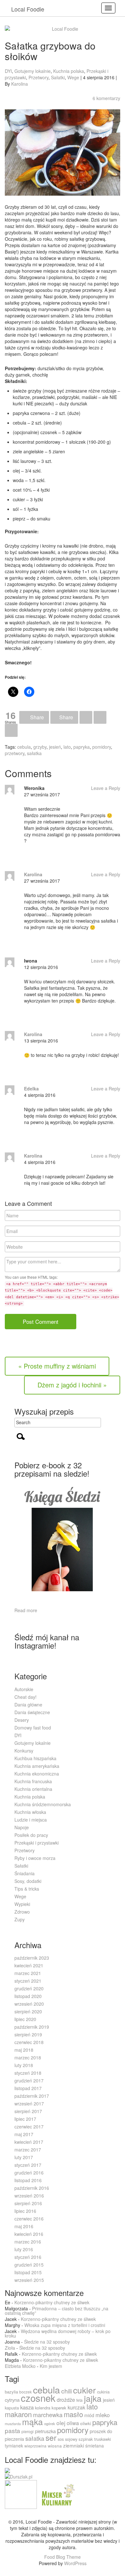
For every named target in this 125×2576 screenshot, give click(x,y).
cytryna (12, 2400)
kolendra (43, 2408)
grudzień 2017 (29, 2080)
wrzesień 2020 (29, 2004)
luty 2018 (24, 2065)
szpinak (86, 2439)
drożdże (66, 2400)
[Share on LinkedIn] (100, 718)
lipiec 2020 (25, 2019)
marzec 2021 (28, 1973)
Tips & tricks (27, 1889)
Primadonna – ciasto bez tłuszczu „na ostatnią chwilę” (57, 2311)
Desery (22, 1720)
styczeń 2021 (28, 1981)
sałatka (34, 753)
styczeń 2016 (28, 2257)
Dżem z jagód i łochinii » (72, 1385)
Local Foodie (28, 9)
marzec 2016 (28, 2242)
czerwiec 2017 (29, 2127)
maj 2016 (24, 2226)
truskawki (103, 2439)
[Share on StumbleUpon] (11, 730)
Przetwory (38, 77)
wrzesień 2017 (29, 2104)
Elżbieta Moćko (20, 2366)
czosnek (38, 2398)
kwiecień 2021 (29, 1965)
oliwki (86, 2423)
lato (67, 747)
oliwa (73, 2423)
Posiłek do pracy (31, 1835)
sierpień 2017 (28, 2111)
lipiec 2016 (25, 2211)
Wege (73, 77)
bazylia (11, 2392)
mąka (33, 2421)
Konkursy (24, 1751)
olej (61, 2423)
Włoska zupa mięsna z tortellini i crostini (65, 2325)
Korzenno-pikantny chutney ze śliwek (52, 2302)
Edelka (31, 1089)
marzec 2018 (28, 2057)
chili (67, 2391)
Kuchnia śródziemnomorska (43, 1804)
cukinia (103, 2392)
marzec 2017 (28, 2150)
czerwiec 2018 (29, 2042)
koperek (59, 2408)
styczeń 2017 (28, 2165)
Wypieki (22, 1904)
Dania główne (28, 1705)
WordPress (75, 2563)
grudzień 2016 (29, 2173)
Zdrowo (22, 1912)
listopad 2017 (28, 2088)
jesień (55, 747)
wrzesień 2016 (29, 2196)
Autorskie (24, 1689)
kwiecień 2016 (29, 2234)
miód (89, 2415)
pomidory (102, 747)
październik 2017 (32, 2096)
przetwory (15, 753)
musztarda (13, 2424)
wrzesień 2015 (29, 2280)
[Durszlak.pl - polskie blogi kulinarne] (19, 2476)
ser (51, 2437)
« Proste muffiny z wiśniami (57, 1366)
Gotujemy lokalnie (33, 71)
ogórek (50, 2424)
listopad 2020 (28, 1996)
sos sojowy (67, 2439)
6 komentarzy (106, 98)
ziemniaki (74, 2445)
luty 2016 (24, 2249)
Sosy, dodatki (28, 1881)
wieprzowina (35, 2446)
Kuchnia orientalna (33, 1789)
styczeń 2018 (28, 2073)
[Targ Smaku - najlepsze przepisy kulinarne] (21, 2494)
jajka (93, 2398)
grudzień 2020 (29, 1988)
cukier (84, 2390)
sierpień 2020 (28, 2011)
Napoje (22, 1827)
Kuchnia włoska (30, 1812)
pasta (13, 2430)
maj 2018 (24, 2050)
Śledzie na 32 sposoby (47, 2342)
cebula (24, 747)
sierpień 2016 (28, 2203)
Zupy (20, 1919)
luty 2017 (24, 2157)
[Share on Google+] (86, 718)
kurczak (76, 2407)
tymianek (14, 2446)
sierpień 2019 (28, 2034)
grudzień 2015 (29, 2265)
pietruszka (45, 2431)
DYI (8, 71)
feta (79, 2400)
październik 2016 (32, 2188)
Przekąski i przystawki (37, 1843)
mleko (103, 2415)
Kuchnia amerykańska (37, 1766)
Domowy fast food (33, 1728)
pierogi (28, 2431)
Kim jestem (51, 2366)
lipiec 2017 (25, 2119)
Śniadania (25, 1873)
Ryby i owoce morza (35, 1858)
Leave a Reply (106, 788)
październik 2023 (32, 1958)
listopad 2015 (28, 2272)
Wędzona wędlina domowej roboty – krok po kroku (58, 2333)
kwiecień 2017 (29, 2142)
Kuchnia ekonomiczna (37, 1774)
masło (73, 2414)
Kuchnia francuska (33, 1781)
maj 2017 (24, 2134)
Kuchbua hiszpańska (35, 1758)
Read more (26, 1610)
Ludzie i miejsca (31, 1820)
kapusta (12, 2408)
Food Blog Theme (63, 2557)
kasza (27, 2407)
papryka (82, 747)
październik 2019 (32, 2027)
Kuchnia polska (69, 71)
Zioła (10, 2348)
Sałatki (58, 77)
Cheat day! (25, 1697)
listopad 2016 (28, 2180)
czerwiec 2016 (29, 2219)
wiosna (55, 2446)
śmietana (95, 2446)
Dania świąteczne (32, 1712)
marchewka (48, 2415)
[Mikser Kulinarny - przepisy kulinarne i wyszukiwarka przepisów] (57, 2494)
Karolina (20, 84)
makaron (18, 2414)
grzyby (40, 747)
